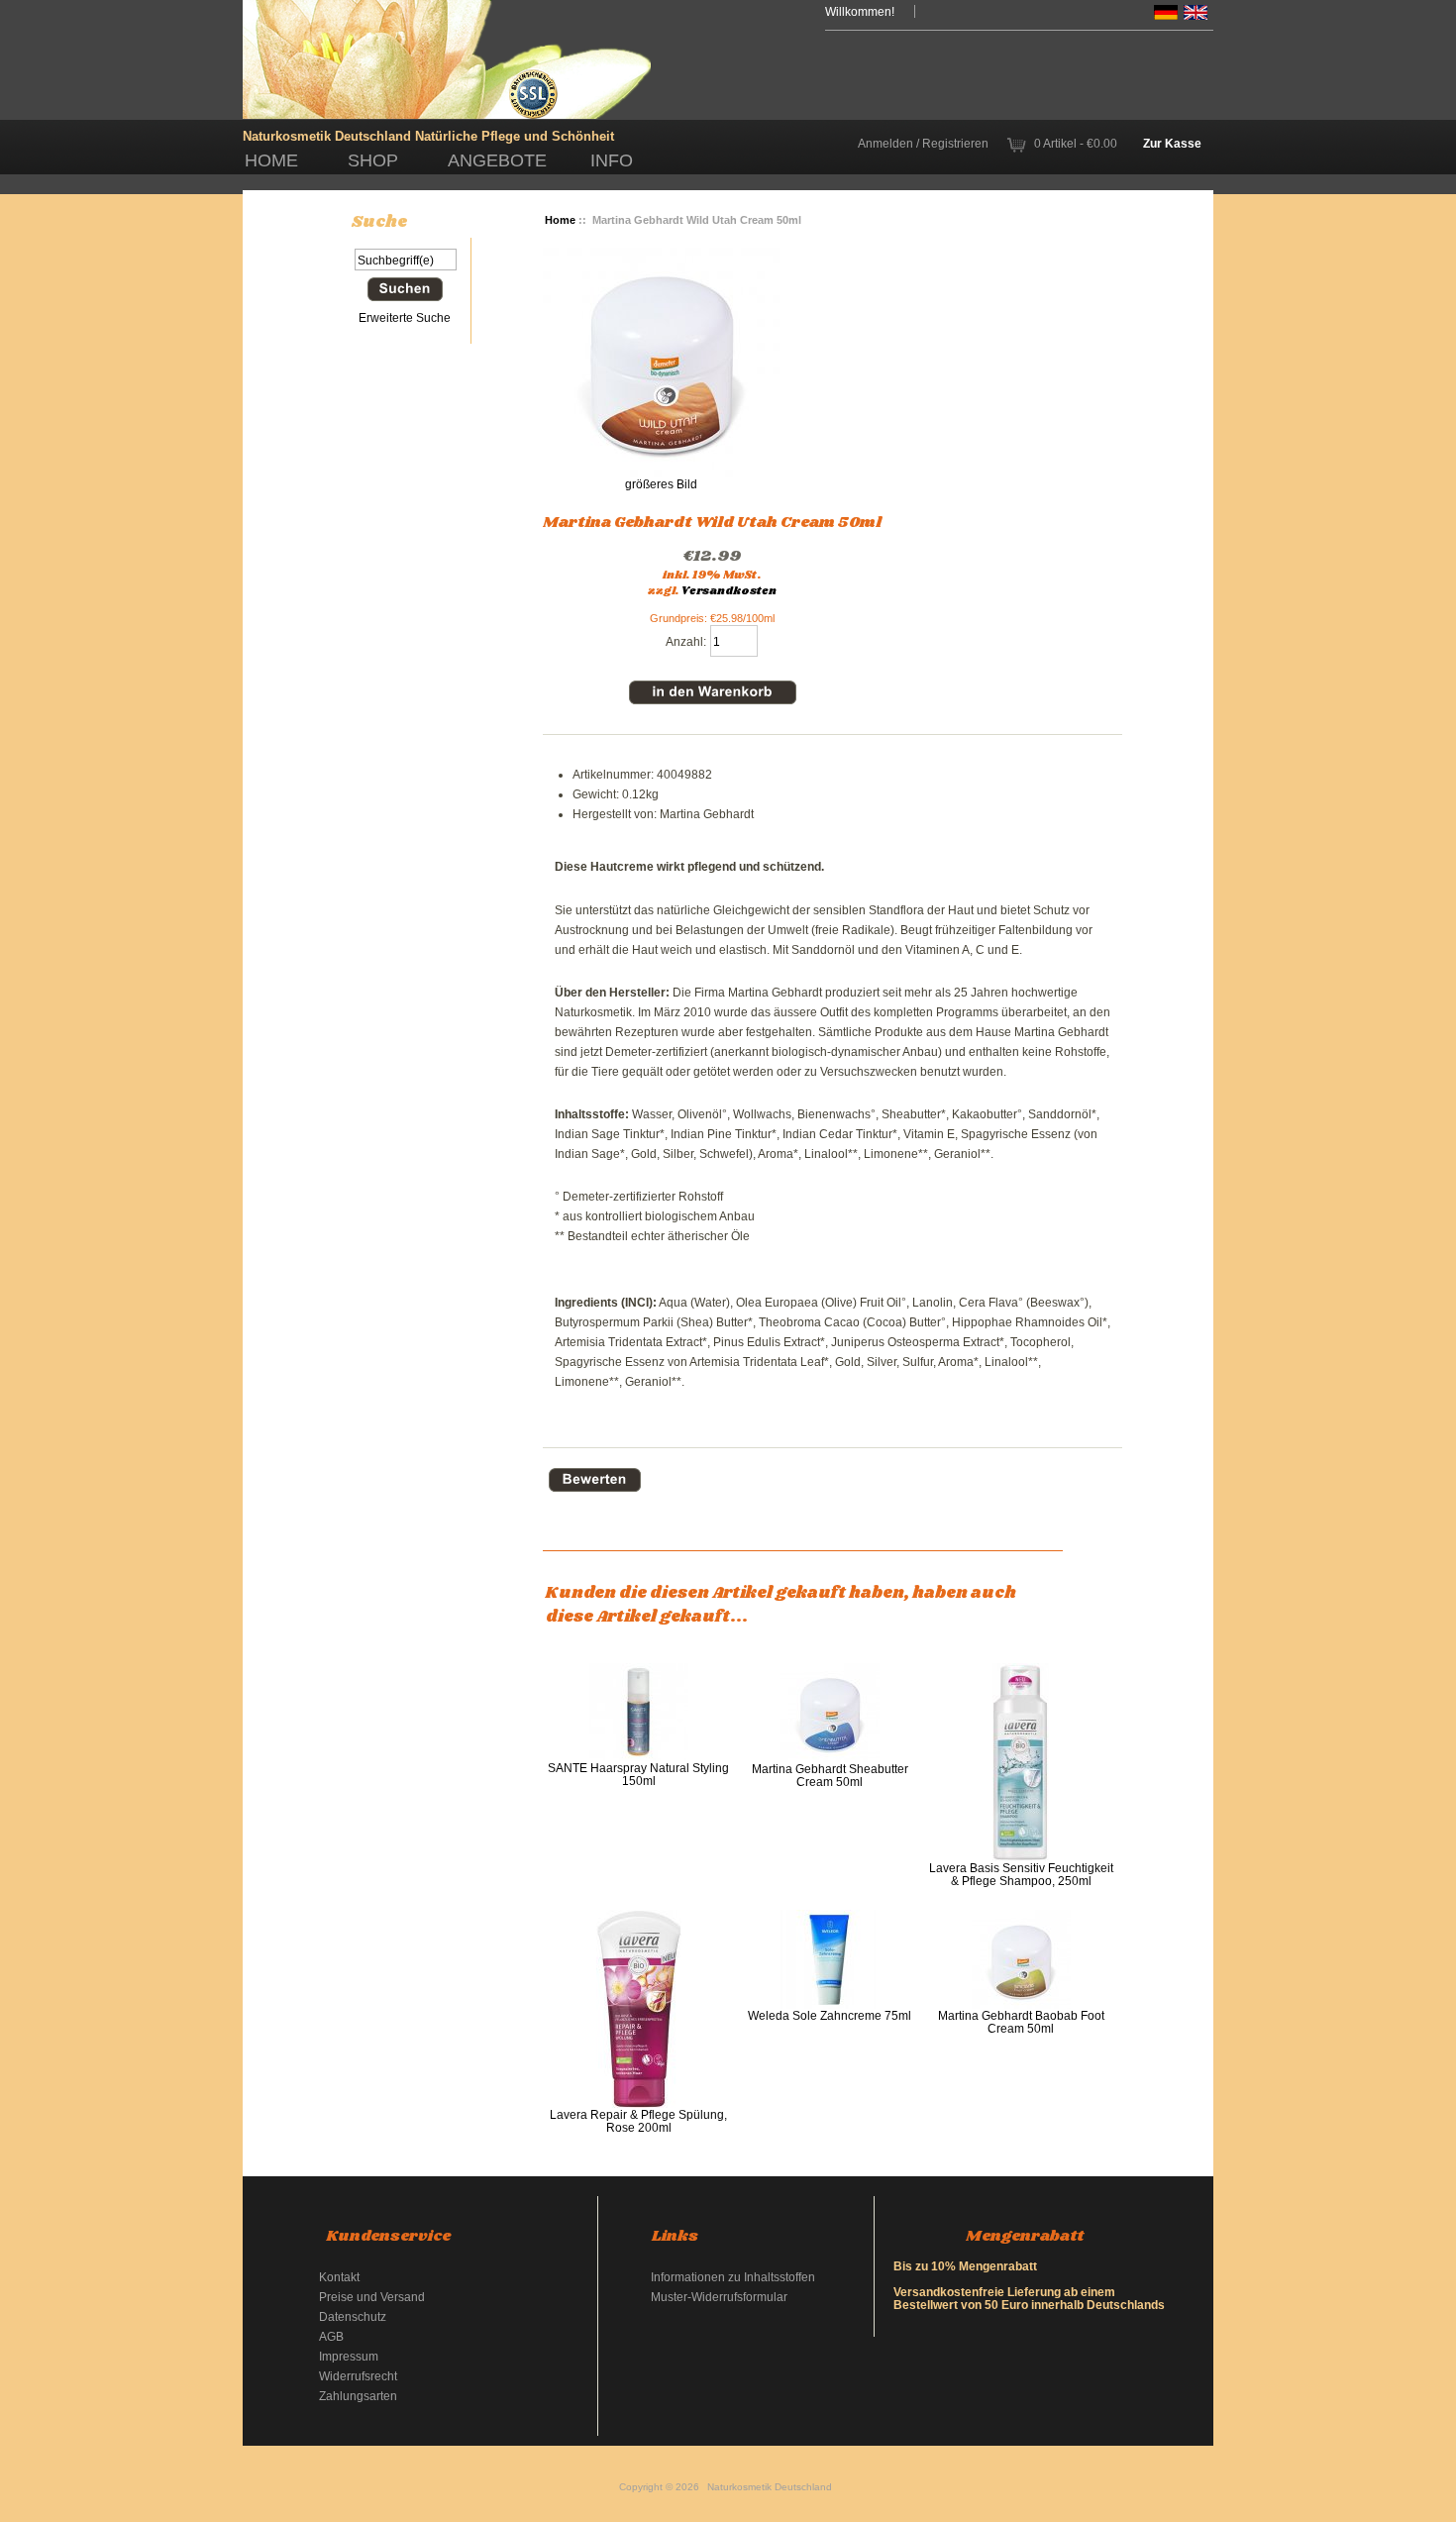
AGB (331, 2336)
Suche (379, 222)
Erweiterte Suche (405, 317)
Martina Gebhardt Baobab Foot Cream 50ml (1021, 2022)
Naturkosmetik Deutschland (770, 2487)
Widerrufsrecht (358, 2376)
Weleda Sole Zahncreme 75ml (830, 2015)
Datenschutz (353, 2316)
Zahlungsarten (358, 2396)
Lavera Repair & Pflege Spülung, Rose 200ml (638, 2121)
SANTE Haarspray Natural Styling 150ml (638, 1774)
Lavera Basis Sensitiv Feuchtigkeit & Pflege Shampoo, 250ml (1021, 1874)
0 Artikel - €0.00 (1076, 143)
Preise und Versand (372, 2297)
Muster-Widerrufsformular (719, 2297)
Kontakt (339, 2277)
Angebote (497, 160)
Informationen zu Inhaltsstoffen (733, 2277)
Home (271, 160)
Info (612, 160)
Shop (373, 160)
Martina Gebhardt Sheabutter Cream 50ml (830, 1775)
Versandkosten (729, 591)
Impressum (349, 2356)
